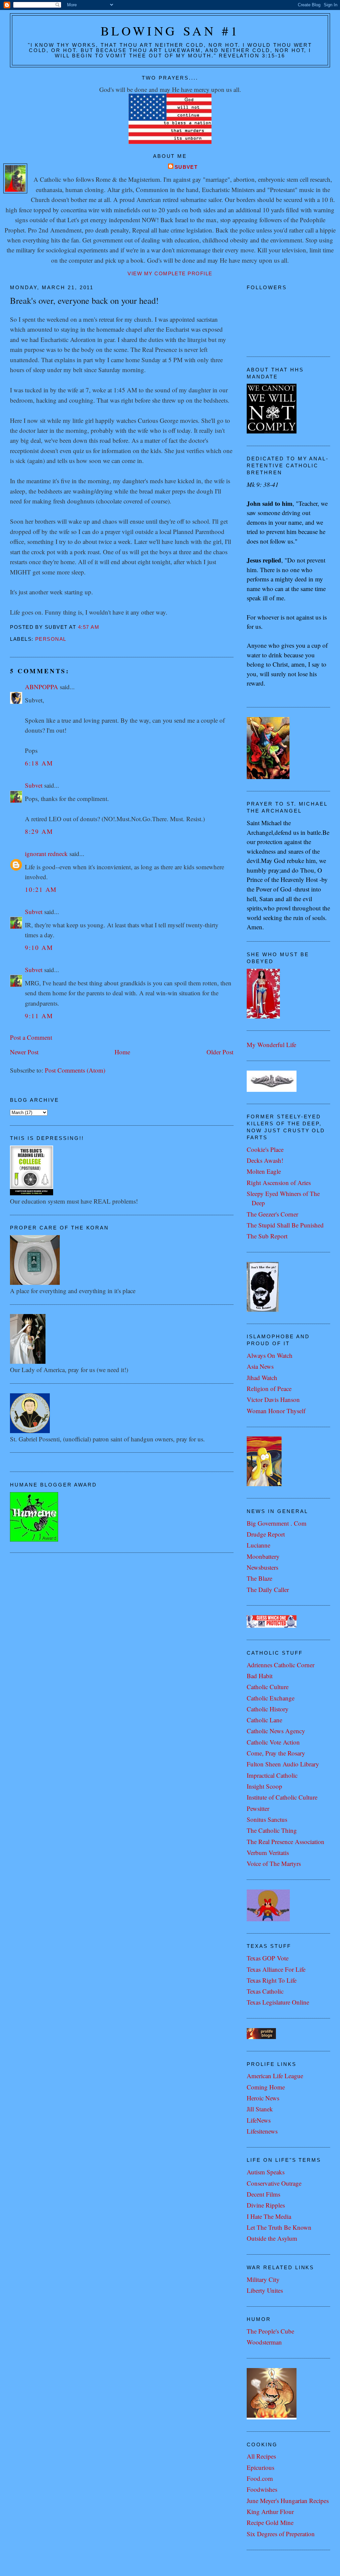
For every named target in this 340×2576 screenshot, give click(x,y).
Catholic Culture (268, 1687)
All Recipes (261, 2456)
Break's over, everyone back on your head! (84, 300)
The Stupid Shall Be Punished (285, 1225)
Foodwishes (262, 2489)
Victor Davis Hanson (273, 1399)
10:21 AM (41, 889)
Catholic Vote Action (273, 1742)
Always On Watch (270, 1355)
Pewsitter (258, 1808)
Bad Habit (260, 1676)
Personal (51, 639)
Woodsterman (264, 2342)
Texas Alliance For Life (276, 1969)
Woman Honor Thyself (276, 1411)
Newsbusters (262, 1567)
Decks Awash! (265, 1160)
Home (122, 1052)
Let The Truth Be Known (279, 2227)
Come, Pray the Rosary (276, 1753)
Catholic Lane (264, 1720)
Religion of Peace (269, 1388)
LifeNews (259, 2120)
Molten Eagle (264, 1171)
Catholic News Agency (276, 1731)
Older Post (220, 1052)
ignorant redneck (46, 854)
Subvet (186, 167)
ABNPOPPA (42, 687)
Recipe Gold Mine (270, 2522)
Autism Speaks (266, 2172)
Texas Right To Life (272, 1980)
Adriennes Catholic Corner (281, 1665)
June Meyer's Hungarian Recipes (288, 2501)
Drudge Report (266, 1534)
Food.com (260, 2478)
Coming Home (266, 2087)
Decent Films (263, 2194)
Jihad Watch (262, 1378)
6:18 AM (39, 763)
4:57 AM (89, 627)
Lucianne (258, 1545)
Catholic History (268, 1709)
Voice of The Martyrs (274, 1863)
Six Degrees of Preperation (281, 2534)
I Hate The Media (269, 2216)
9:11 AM (39, 1016)
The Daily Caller (268, 1589)
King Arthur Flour (270, 2511)
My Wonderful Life (271, 1045)
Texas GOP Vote (268, 1958)
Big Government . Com (277, 1523)
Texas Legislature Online (278, 2002)
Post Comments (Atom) (75, 1070)
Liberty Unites (265, 2290)
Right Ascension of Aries (279, 1183)
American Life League (275, 2076)
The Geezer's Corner (272, 1214)
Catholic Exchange (271, 1698)
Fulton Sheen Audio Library (283, 1764)
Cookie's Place (265, 1149)
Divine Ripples (266, 2205)
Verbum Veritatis (268, 1852)
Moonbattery (263, 1556)
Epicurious (260, 2467)
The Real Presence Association (286, 1842)
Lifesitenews (262, 2131)
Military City (263, 2279)
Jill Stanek (260, 2109)
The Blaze (259, 1578)
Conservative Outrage (274, 2183)
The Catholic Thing (272, 1830)
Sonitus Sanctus (267, 1819)
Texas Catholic (265, 1991)
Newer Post (24, 1052)
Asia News (260, 1366)
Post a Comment (31, 1037)
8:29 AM (39, 831)
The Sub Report (267, 1236)
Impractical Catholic (272, 1775)
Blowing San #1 (170, 31)
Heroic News (263, 2098)
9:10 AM (39, 947)
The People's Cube (270, 2331)
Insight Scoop (264, 1786)
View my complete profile (170, 274)
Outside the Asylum (272, 2238)
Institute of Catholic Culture (282, 1797)
